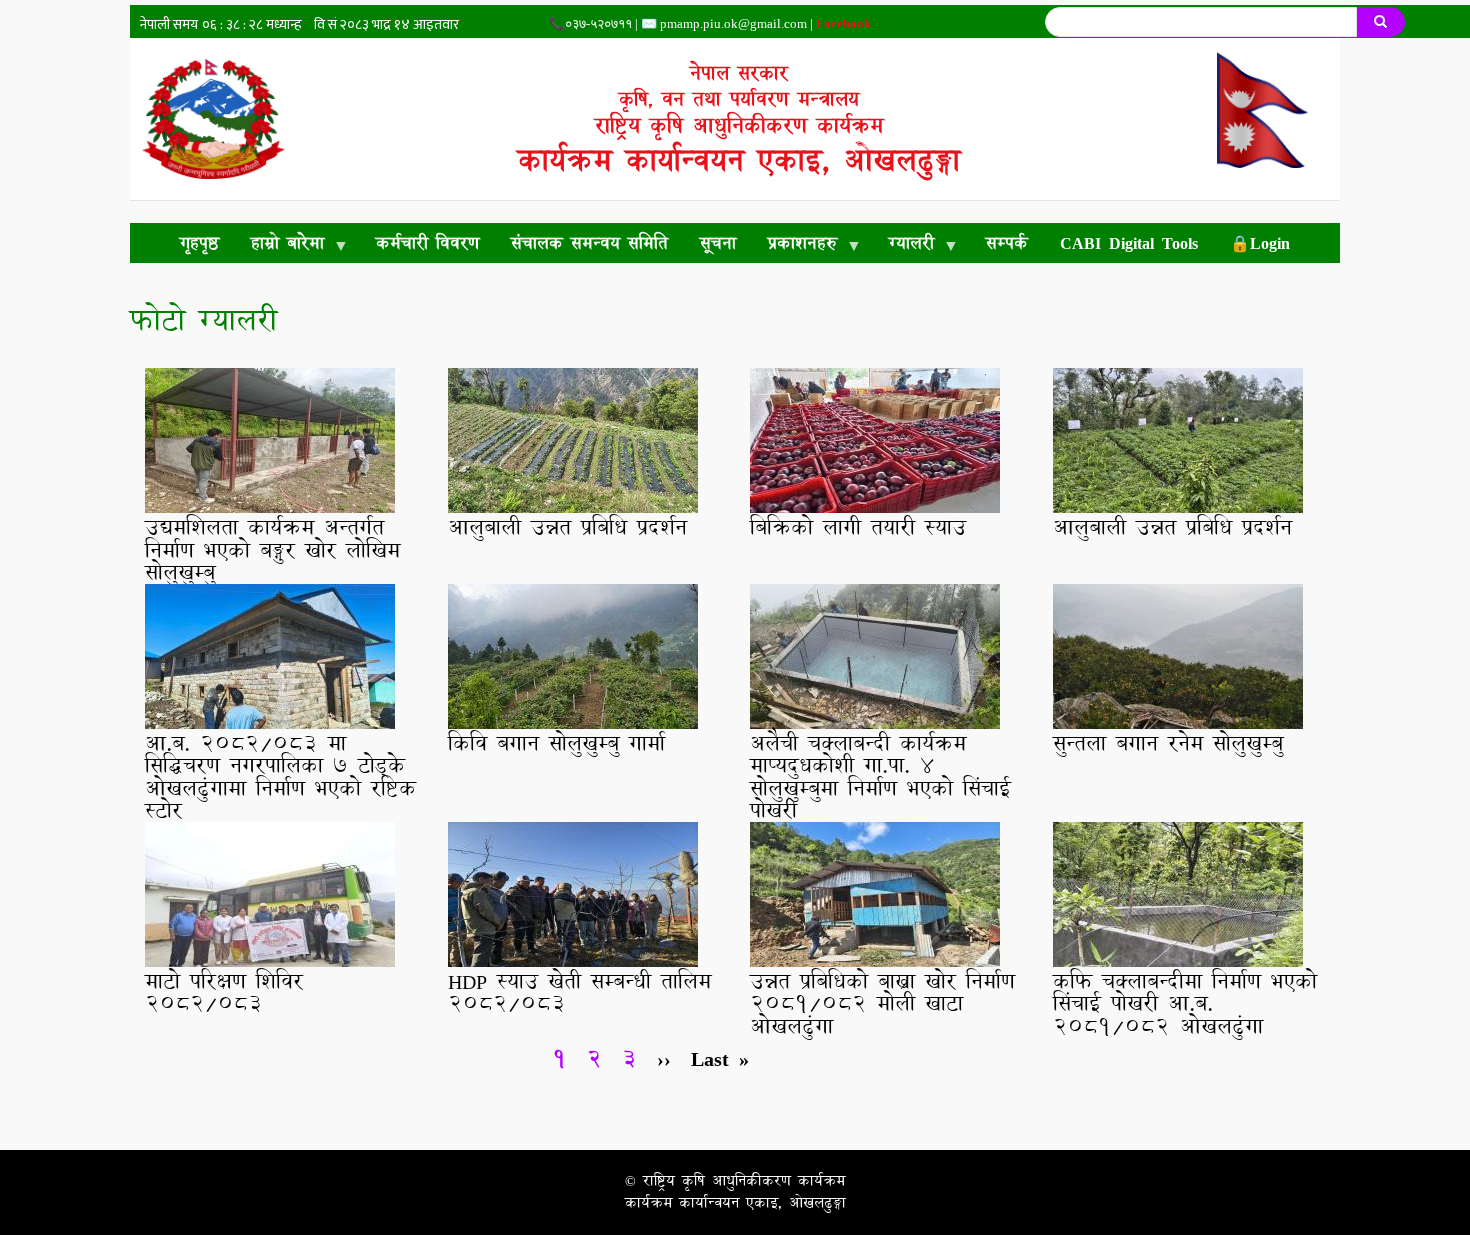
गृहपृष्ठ (199, 242)
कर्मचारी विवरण (427, 242)
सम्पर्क (1007, 242)
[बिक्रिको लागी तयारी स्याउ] (875, 505)
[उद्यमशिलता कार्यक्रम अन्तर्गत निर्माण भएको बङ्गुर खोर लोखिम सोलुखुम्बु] (270, 505)
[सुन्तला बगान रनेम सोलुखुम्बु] (1178, 721)
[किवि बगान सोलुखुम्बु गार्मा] (573, 721)
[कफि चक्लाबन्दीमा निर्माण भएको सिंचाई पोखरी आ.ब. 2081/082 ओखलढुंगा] (1178, 959)
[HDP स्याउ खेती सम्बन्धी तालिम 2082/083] (573, 959)
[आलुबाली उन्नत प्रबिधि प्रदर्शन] (573, 505)
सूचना (718, 242)
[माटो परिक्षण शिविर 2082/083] (270, 959)
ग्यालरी (903, 246)
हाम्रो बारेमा (279, 246)
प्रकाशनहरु (794, 246)
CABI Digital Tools (1129, 242)
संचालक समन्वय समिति (589, 242)
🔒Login (1260, 242)
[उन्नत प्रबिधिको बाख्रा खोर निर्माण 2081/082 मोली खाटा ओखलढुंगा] (875, 959)
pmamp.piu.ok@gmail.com (733, 23)
